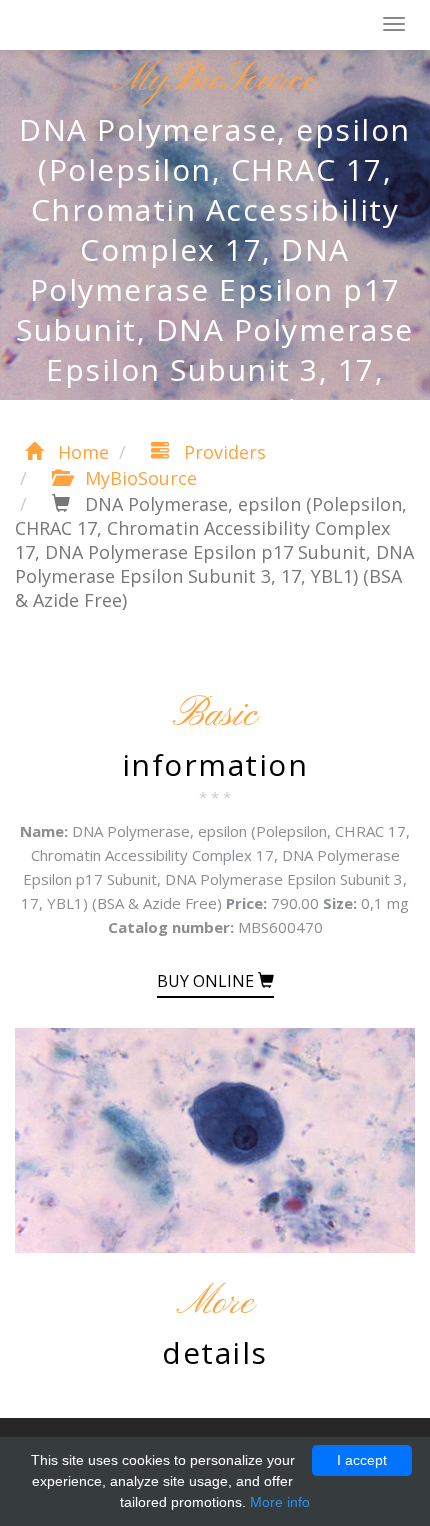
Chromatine (109, 26)
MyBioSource (138, 478)
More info (280, 1502)
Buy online (207, 981)
